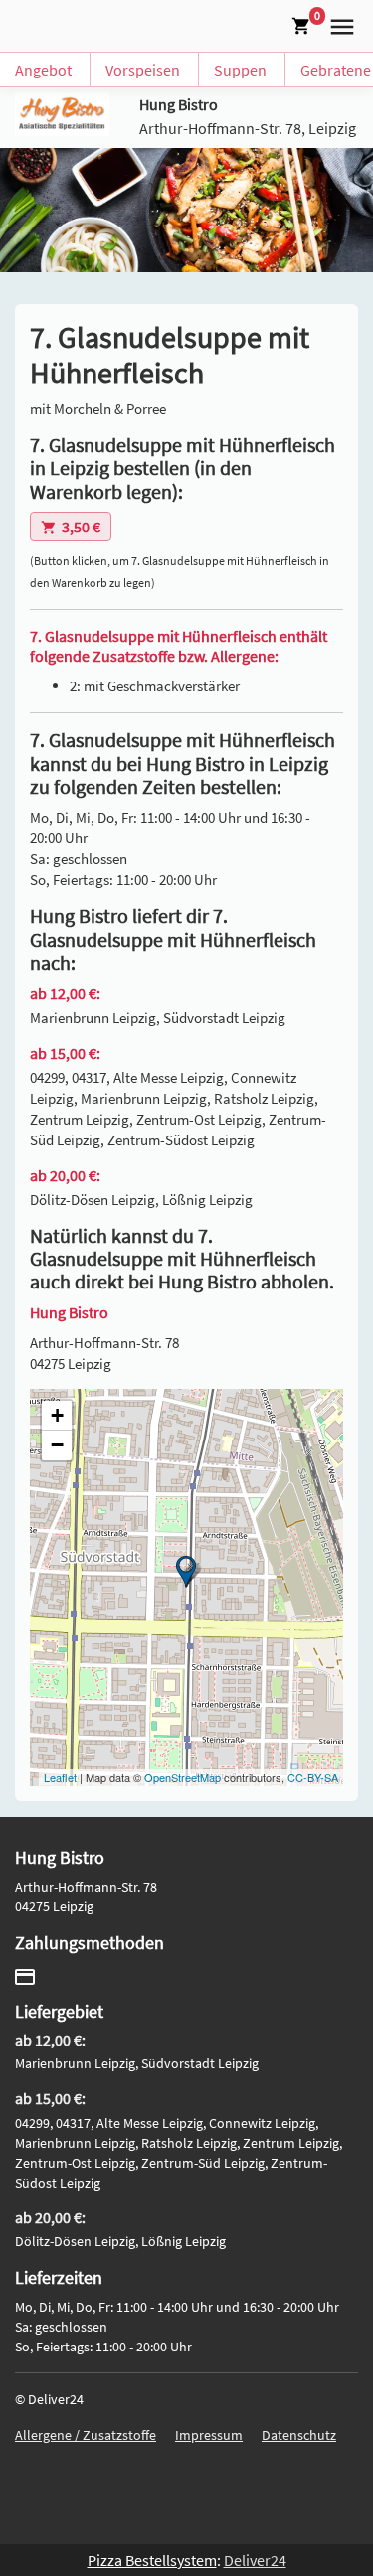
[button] (338, 24)
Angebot (43, 70)
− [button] (57, 1445)
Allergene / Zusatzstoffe (86, 2435)
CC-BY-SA (313, 1777)
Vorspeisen (143, 70)
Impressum (209, 2435)
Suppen (240, 70)
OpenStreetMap (183, 1777)
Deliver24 (255, 2560)
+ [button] (57, 1415)
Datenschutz (299, 2435)
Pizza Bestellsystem (152, 2560)
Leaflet (60, 1777)
